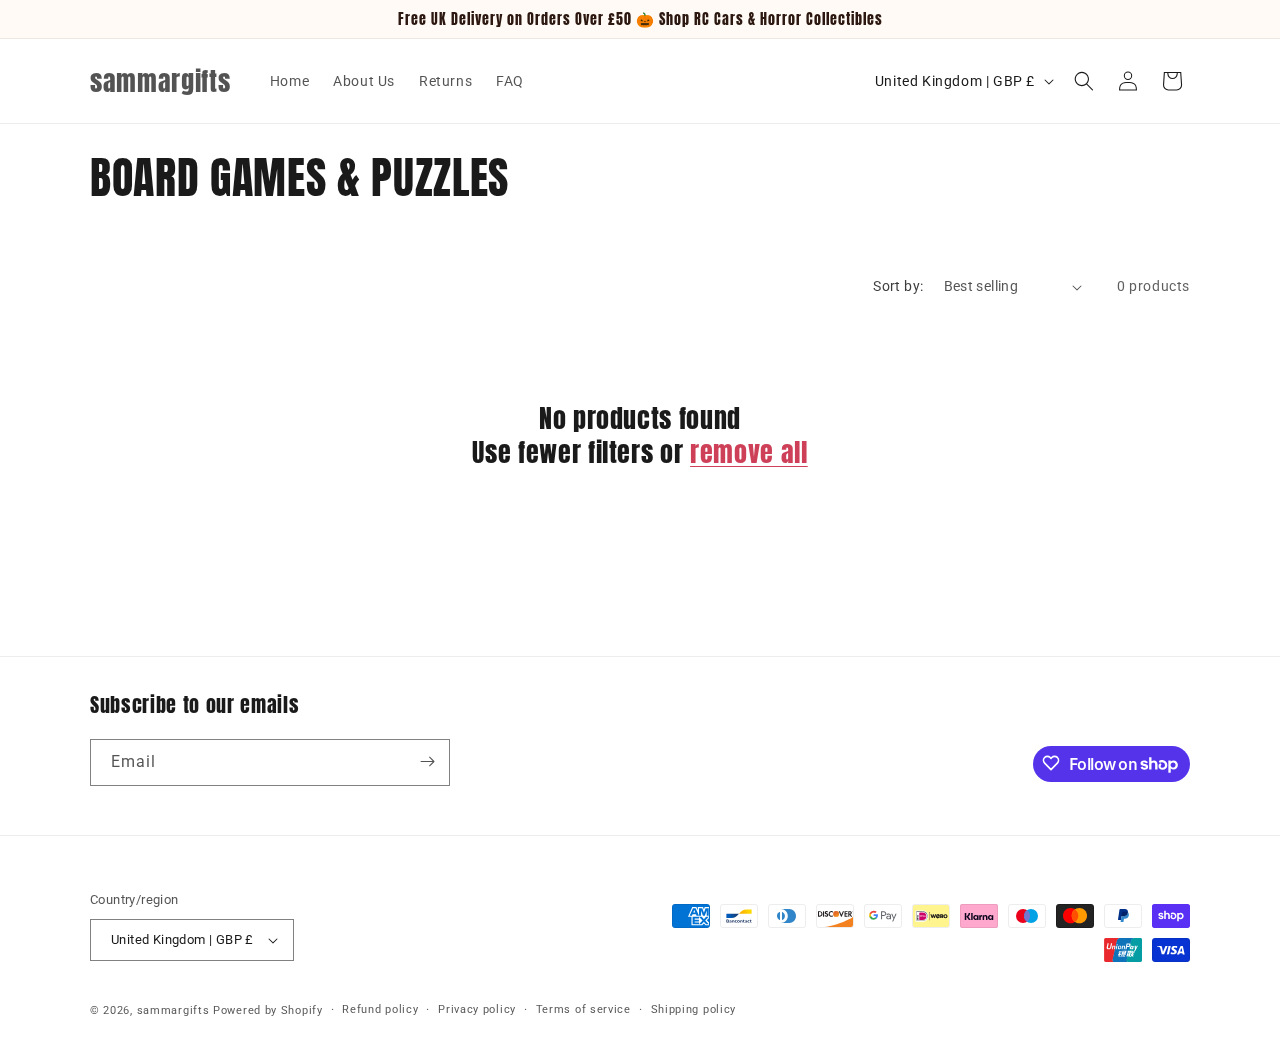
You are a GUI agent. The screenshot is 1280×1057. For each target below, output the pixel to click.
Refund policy (380, 1009)
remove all (749, 453)
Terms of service (583, 1009)
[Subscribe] (427, 761)
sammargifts (173, 1010)
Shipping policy (694, 1009)
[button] (1084, 81)
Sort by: (898, 286)
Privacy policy (477, 1009)
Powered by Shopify (268, 1010)
